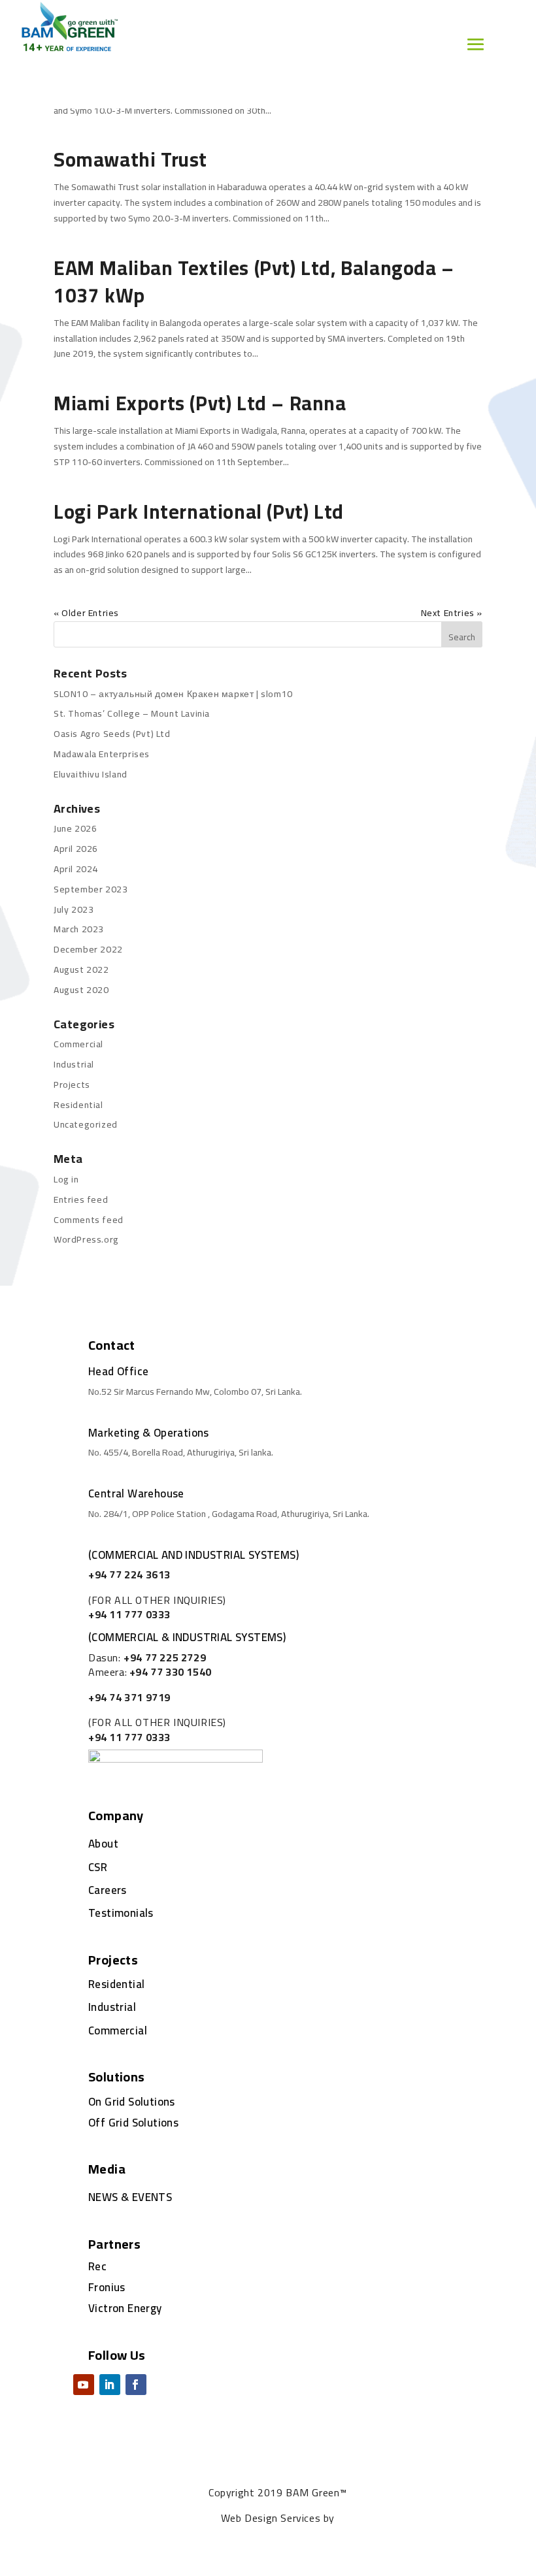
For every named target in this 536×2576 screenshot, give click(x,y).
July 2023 (74, 909)
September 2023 (91, 889)
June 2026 (75, 828)
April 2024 (76, 869)
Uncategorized (86, 1124)
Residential (78, 1105)
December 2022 (88, 949)
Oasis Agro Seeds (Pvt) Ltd (112, 734)
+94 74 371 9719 (129, 1697)
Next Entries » (452, 613)
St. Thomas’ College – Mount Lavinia (132, 713)
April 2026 (76, 849)
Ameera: (150, 1672)
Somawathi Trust (130, 159)
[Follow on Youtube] (84, 2385)
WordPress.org (86, 1239)
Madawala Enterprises (102, 754)
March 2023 (79, 929)
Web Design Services (271, 2518)
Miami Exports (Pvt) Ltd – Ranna (200, 403)
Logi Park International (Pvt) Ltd (199, 512)
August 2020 (81, 990)
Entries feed (81, 1199)
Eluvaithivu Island (91, 774)
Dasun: (147, 1657)
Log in (66, 1179)
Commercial (78, 1044)
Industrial (74, 1064)
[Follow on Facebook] (136, 2385)
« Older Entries (86, 613)
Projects (72, 1084)
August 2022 (81, 970)
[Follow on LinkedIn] (110, 2385)
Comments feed (89, 1220)
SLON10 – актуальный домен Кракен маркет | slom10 (173, 694)
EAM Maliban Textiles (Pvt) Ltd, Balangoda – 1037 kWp (254, 282)
